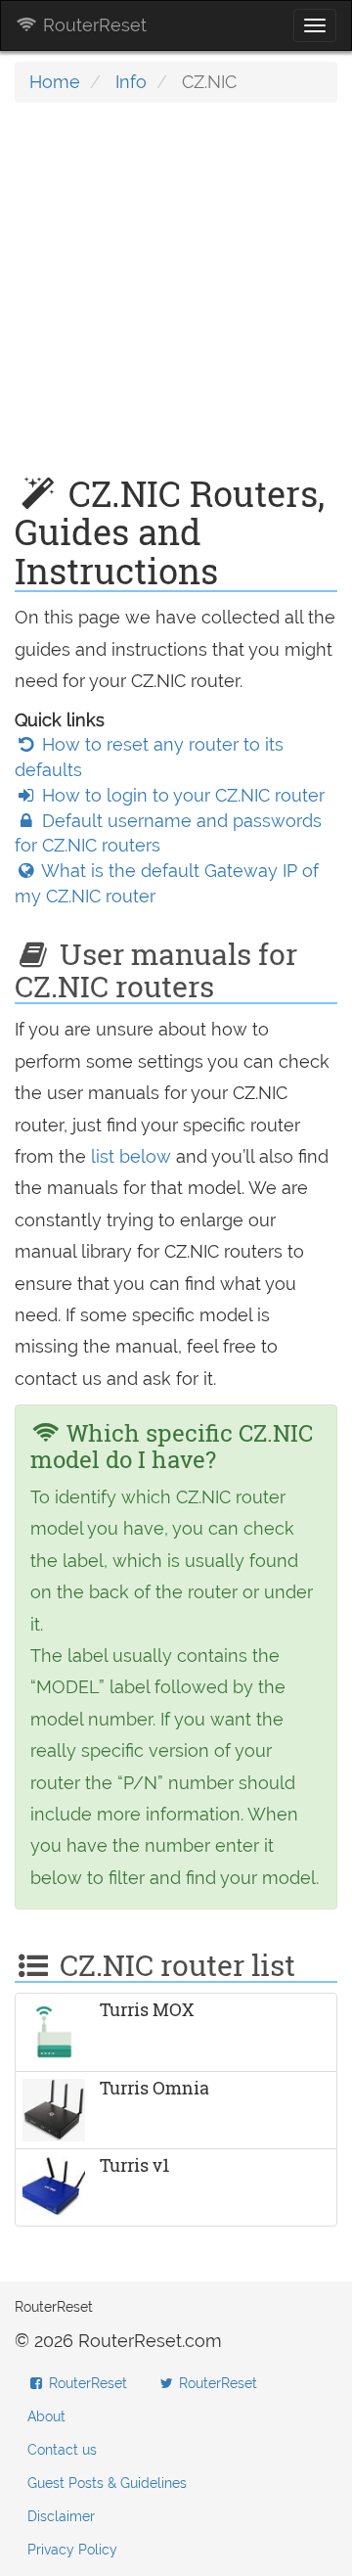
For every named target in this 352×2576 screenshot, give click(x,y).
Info (131, 82)
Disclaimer (61, 2516)
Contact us (62, 2450)
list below (131, 1156)
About (46, 2416)
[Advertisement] (176, 299)
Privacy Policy (72, 2550)
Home (55, 82)
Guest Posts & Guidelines (107, 2483)
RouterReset (92, 25)
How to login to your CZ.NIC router (181, 795)
